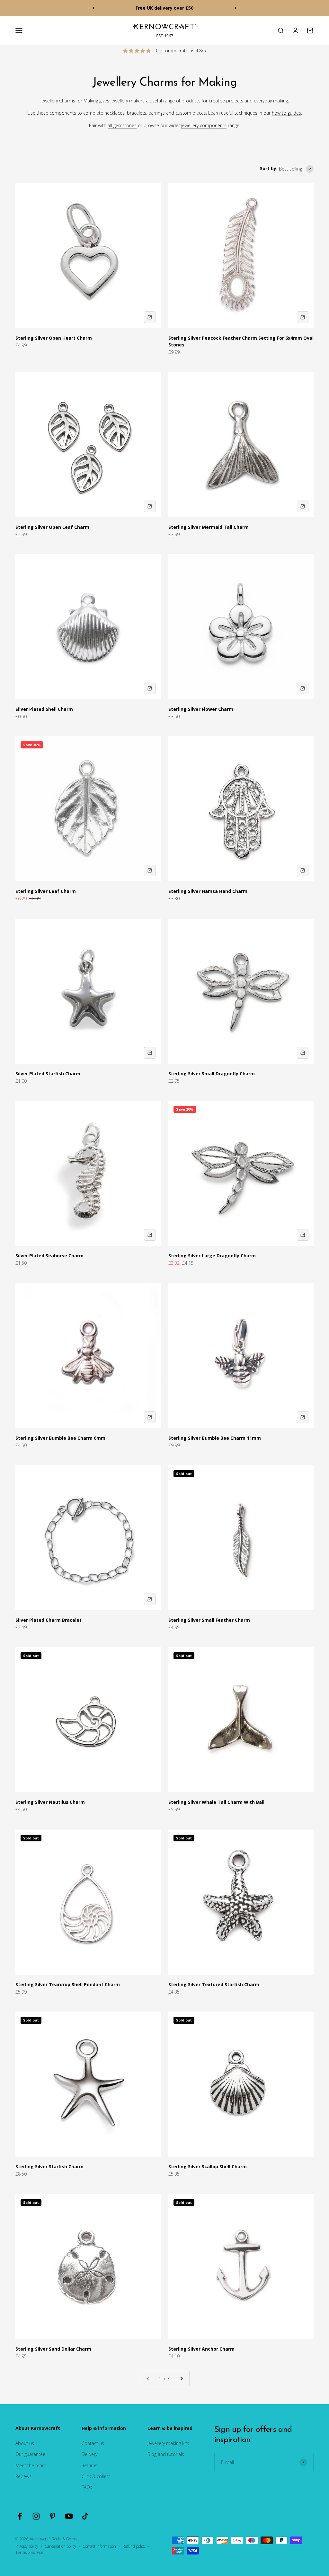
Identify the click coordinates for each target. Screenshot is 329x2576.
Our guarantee (30, 2454)
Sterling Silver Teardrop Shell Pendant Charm (68, 1984)
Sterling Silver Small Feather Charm (209, 1620)
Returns (89, 2465)
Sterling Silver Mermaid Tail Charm (209, 527)
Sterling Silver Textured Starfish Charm (214, 1984)
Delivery (89, 2454)
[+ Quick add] (150, 317)
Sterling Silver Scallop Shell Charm (208, 2166)
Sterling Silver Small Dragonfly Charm (212, 1074)
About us (25, 2443)
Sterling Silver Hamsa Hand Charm (208, 891)
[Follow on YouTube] (69, 2516)
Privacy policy (27, 2546)
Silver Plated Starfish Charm (48, 1074)
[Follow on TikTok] (85, 2516)
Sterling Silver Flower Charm (201, 709)
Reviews (23, 2476)
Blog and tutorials (166, 2454)
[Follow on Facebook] (20, 2516)
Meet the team (31, 2465)
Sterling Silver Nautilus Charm (50, 1802)
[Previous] (93, 8)
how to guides (286, 113)
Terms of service (30, 2552)
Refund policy (134, 2546)
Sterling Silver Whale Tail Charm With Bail (216, 1802)
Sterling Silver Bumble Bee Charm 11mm (215, 1438)
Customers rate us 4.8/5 (181, 51)
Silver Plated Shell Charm (44, 709)
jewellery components (204, 125)
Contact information (99, 2546)
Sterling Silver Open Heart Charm (54, 338)
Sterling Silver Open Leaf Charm (52, 527)
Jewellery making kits (168, 2443)
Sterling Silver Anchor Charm (201, 2349)
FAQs (87, 2487)
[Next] (236, 8)
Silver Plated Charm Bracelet (49, 1620)
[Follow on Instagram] (36, 2516)
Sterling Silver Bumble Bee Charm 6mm (60, 1438)
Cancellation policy (60, 2546)
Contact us (93, 2443)
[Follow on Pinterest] (53, 2516)
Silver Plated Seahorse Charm (49, 1256)
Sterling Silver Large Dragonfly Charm (212, 1256)
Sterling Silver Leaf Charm (46, 891)
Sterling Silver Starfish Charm (49, 2166)
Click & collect (96, 2476)
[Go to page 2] (181, 2379)
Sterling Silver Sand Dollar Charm (53, 2349)
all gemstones (122, 125)
